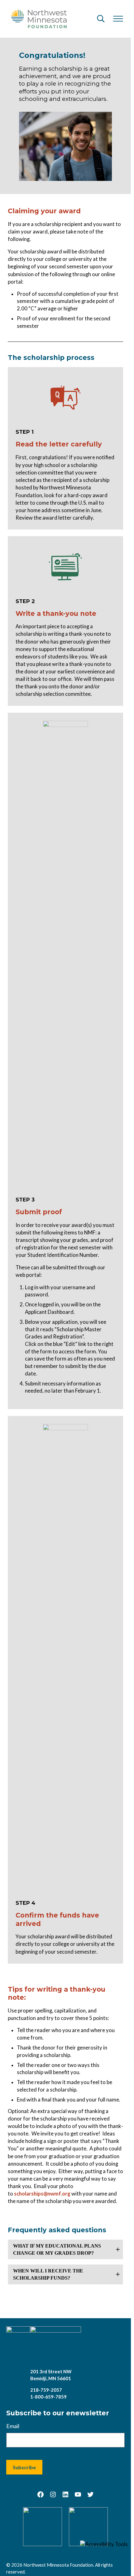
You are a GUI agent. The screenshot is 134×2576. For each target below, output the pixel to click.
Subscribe (24, 2467)
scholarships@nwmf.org (42, 2194)
